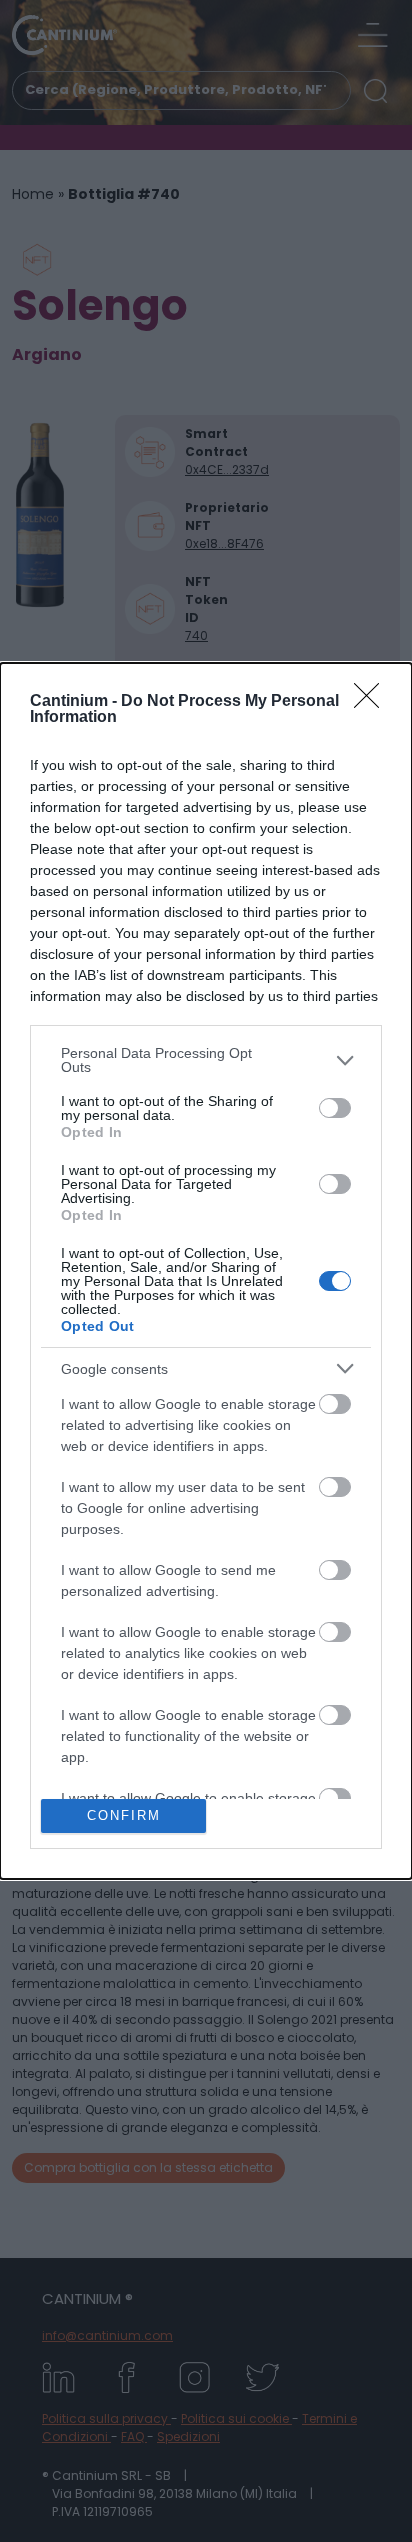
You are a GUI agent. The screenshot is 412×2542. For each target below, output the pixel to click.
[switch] (335, 1108)
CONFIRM (124, 1815)
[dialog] (206, 1271)
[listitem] (206, 1060)
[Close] (373, 702)
